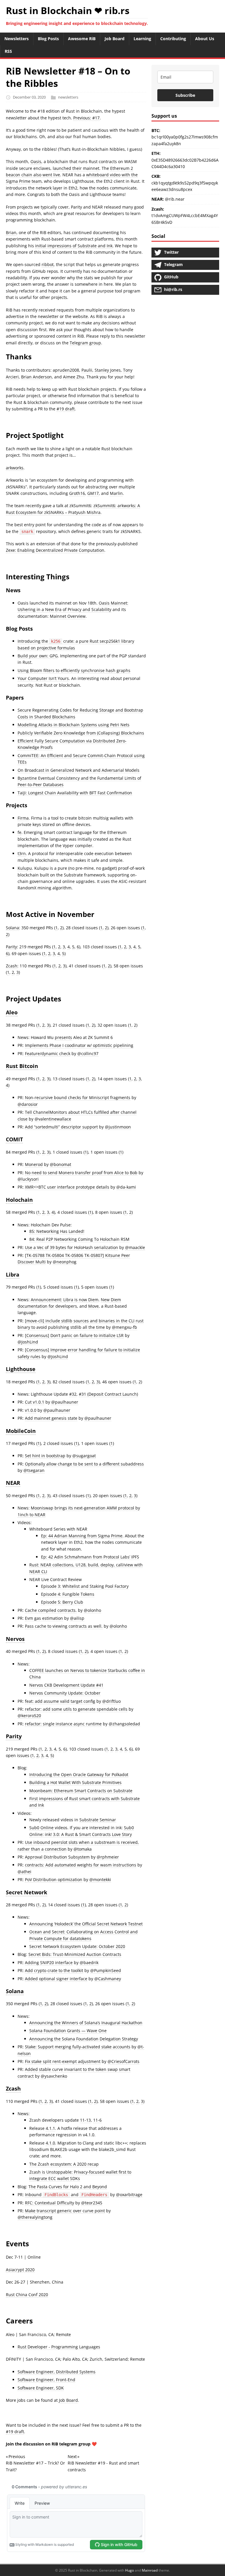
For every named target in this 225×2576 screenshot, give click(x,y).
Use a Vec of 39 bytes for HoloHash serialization (71, 1247)
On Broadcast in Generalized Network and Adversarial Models (79, 770)
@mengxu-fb (125, 1327)
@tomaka (83, 1849)
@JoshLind (28, 1342)
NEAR (13, 1483)
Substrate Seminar (98, 1820)
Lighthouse (21, 1369)
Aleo (12, 1012)
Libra (13, 1275)
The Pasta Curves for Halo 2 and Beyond (68, 2187)
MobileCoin (21, 1431)
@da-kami (126, 1187)
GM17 (93, 493)
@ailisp (77, 1618)
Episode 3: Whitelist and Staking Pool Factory (85, 1586)
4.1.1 (50, 2128)
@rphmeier (108, 1857)
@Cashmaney (108, 1979)
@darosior (28, 1104)
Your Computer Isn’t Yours (43, 678)
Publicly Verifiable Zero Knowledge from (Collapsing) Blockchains (81, 733)
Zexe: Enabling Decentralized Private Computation (55, 550)
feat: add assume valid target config (60, 1701)
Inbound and (66, 2195)
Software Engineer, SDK (41, 2388)
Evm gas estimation (44, 1618)
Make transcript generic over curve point (65, 2211)
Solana (12, 928)
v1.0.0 (31, 1410)
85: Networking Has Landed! (57, 1231)
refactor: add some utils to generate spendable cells (76, 1709)
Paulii (87, 370)
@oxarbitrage (129, 2195)
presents (63, 1037)
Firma (23, 818)
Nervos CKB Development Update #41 (66, 1685)
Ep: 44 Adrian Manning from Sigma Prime (82, 1536)
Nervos (15, 1639)
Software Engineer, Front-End (46, 2380)
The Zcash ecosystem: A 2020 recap (64, 2164)
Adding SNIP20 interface (49, 1963)
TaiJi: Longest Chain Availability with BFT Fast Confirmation (75, 793)
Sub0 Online (41, 1828)
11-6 (97, 2120)
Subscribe (185, 95)
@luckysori (28, 1179)
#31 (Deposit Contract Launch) (108, 1394)
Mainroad (150, 2570)
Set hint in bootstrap (45, 1456)
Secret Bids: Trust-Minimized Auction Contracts (75, 1954)
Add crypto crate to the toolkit (54, 1970)
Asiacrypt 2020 (20, 2270)
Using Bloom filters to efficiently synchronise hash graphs (74, 670)
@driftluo (111, 1701)
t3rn (22, 853)
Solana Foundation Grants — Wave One (68, 2031)
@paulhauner (65, 1402)
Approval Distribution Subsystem (57, 1857)
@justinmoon (118, 1127)
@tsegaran (34, 1470)
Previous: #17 (86, 118)
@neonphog (65, 1262)
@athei (24, 1872)
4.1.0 (50, 2143)
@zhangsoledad (124, 1724)
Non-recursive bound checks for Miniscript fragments (78, 1097)
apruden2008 (66, 370)
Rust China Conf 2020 (27, 2295)
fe (19, 832)
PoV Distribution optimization (54, 1879)
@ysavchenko (54, 2076)
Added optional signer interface (56, 1979)
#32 (73, 1394)
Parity (11, 947)
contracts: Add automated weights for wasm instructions (81, 1865)
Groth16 (77, 493)
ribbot (48, 264)
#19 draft (66, 409)
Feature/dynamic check (48, 1053)
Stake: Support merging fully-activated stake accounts (78, 2047)
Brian (11, 232)
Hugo (129, 2570)
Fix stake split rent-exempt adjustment (63, 2061)
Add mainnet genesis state (51, 1418)
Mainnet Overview (68, 616)
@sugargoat (84, 1456)
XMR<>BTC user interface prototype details (67, 1187)
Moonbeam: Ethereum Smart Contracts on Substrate (81, 1791)
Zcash (12, 966)
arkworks (15, 468)
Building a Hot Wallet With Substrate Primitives (75, 1782)
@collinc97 (88, 1053)
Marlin (116, 493)
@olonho (92, 1610)
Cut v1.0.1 (35, 1402)
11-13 (85, 2120)
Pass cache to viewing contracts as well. (64, 1626)
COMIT (14, 1139)
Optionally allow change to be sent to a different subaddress (84, 1464)
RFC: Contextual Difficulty (50, 2203)
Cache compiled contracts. (51, 1610)
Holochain (19, 1200)
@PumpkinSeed (106, 1970)
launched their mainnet (76, 168)
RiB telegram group (71, 2444)
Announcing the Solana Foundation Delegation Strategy (84, 2039)
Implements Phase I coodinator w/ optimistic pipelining (79, 1045)
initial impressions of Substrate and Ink (74, 246)
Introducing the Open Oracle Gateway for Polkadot (79, 1774)
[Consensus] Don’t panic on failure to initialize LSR (74, 1335)
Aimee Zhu (74, 377)
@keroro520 (29, 1716)
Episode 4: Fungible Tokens (68, 1594)
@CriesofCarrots (123, 2061)
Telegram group (85, 343)
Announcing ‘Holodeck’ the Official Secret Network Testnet (86, 1924)
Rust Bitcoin (22, 1066)
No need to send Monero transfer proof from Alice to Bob (81, 1173)
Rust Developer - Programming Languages (59, 2347)
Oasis (36, 161)
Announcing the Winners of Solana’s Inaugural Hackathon (86, 2023)
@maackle (135, 1247)
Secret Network (27, 1892)
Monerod (34, 1164)
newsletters (68, 97)
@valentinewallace (53, 1119)
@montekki (100, 1879)
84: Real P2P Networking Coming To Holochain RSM (79, 1239)
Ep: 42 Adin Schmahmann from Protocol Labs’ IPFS (90, 1557)
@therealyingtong (35, 2217)
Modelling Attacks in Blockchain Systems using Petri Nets (74, 725)
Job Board (68, 2400)
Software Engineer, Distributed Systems (57, 2372)
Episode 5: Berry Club (62, 1602)
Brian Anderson (36, 377)
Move (93, 1306)
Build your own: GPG (38, 656)
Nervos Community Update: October (65, 1693)
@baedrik (89, 1963)
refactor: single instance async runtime (63, 1724)
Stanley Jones (108, 370)
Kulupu (25, 868)
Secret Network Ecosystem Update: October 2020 (77, 1946)
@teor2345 (92, 2203)
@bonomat (60, 1164)
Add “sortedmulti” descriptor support (61, 1127)
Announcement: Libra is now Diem (65, 1300)
